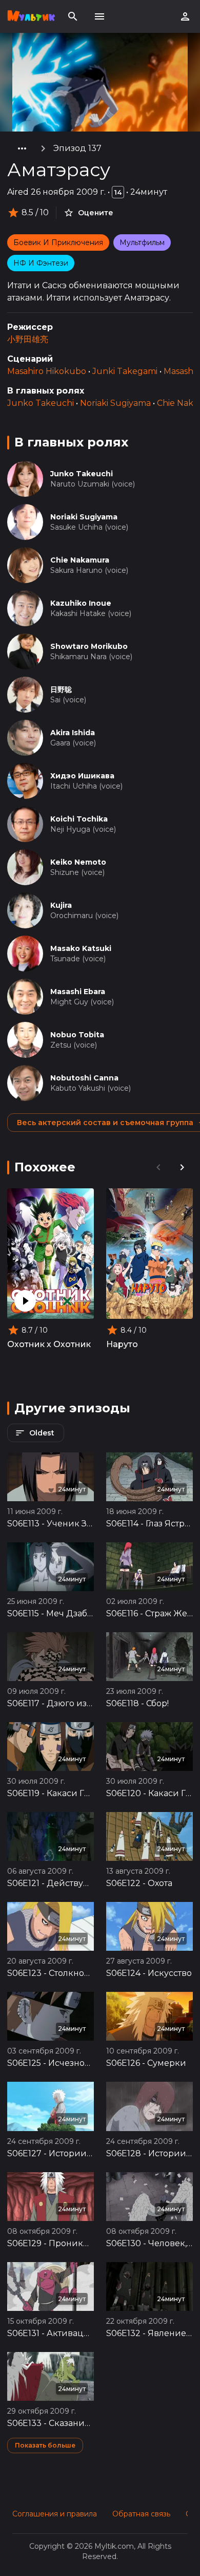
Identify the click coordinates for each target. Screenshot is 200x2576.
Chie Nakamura (80, 560)
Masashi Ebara (78, 992)
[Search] (73, 16)
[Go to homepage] (31, 16)
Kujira (61, 905)
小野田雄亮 (28, 339)
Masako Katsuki (81, 948)
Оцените (96, 213)
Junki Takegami (125, 371)
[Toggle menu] (99, 16)
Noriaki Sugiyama (115, 403)
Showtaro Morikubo (89, 646)
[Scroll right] (182, 1167)
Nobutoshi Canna (84, 1078)
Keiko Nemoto (78, 862)
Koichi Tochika (79, 819)
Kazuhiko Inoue (81, 603)
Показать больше (45, 2445)
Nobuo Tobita (77, 1035)
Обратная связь (141, 2514)
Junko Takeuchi (41, 403)
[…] (22, 148)
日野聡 (61, 689)
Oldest (42, 1433)
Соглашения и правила (55, 2514)
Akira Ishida (73, 733)
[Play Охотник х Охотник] (25, 1301)
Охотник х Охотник (49, 1344)
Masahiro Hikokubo (47, 371)
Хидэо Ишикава (82, 776)
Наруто (122, 1344)
